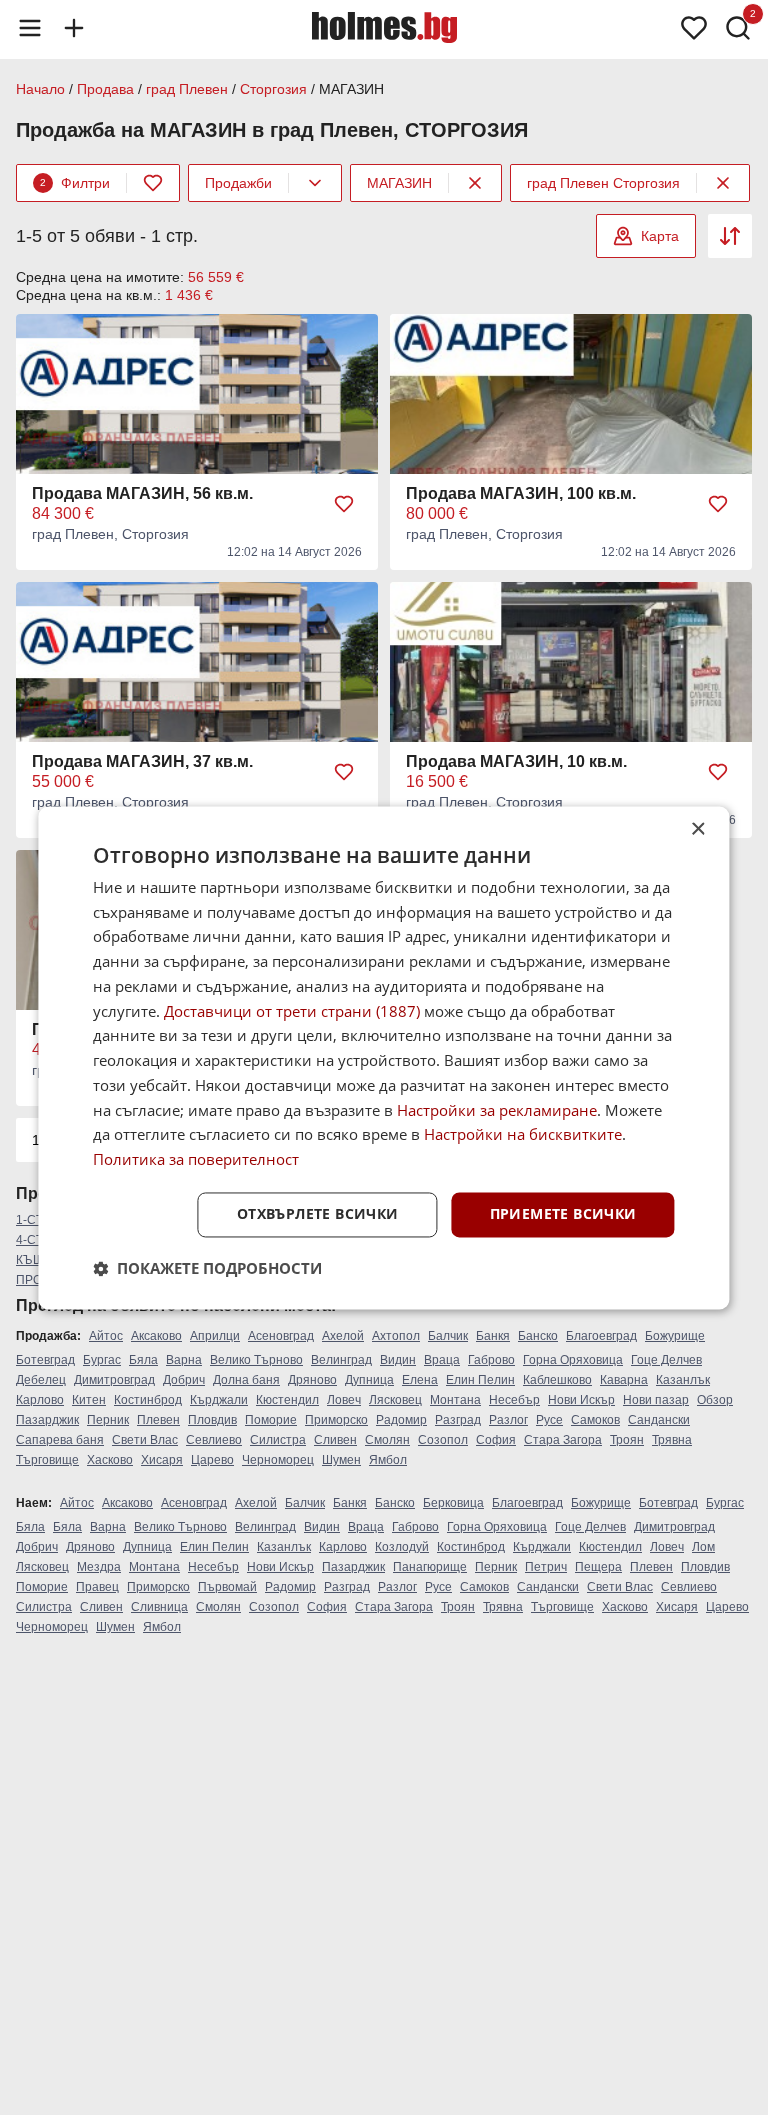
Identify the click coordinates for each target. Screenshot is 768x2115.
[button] (207, 1268)
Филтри (75, 183)
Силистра (278, 1440)
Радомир (401, 1420)
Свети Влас (145, 1440)
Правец (97, 1587)
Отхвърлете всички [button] (318, 1213)
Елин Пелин (480, 1380)
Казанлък (683, 1380)
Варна (184, 1360)
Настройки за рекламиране (497, 1110)
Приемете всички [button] (563, 1213)
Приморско (336, 1420)
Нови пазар (656, 1400)
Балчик (448, 1336)
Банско (538, 1336)
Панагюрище (430, 1567)
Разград (458, 1420)
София (496, 1440)
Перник (108, 1420)
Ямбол (388, 1460)
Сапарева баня (60, 1440)
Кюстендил (287, 1400)
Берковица (453, 1503)
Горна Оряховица (573, 1360)
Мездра (99, 1567)
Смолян (387, 1440)
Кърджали (219, 1400)
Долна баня (246, 1380)
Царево (212, 1460)
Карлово (40, 1400)
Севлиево (214, 1440)
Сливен (335, 1440)
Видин (398, 1360)
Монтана (455, 1400)
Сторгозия (273, 89)
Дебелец (41, 1380)
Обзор (715, 1400)
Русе (549, 1420)
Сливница (159, 1607)
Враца (442, 1360)
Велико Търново (256, 1360)
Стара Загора (563, 1440)
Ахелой (343, 1336)
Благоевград (601, 1336)
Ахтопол (396, 1336)
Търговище (47, 1460)
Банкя (493, 1336)
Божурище (675, 1336)
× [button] (697, 829)
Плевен (158, 1420)
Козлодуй (402, 1547)
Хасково (110, 1460)
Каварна (624, 1380)
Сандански (659, 1420)
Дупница (369, 1380)
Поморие (271, 1420)
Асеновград (281, 1336)
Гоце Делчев (666, 1360)
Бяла (143, 1360)
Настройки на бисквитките (523, 1135)
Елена (420, 1380)
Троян (627, 1440)
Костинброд (148, 1400)
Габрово (491, 1360)
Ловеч (344, 1400)
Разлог (508, 1420)
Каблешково (557, 1380)
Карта (660, 236)
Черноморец (278, 1460)
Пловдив (212, 1420)
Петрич (546, 1567)
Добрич (184, 1380)
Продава (105, 89)
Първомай (227, 1587)
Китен (89, 1400)
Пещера (598, 1567)
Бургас (102, 1360)
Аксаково (156, 1336)
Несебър (514, 1400)
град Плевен (187, 89)
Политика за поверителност (196, 1160)
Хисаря (162, 1460)
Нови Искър (581, 1400)
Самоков (595, 1420)
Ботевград (45, 1360)
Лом (703, 1547)
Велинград (341, 1360)
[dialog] (383, 1057)
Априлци (215, 1336)
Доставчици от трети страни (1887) (292, 1011)
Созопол (443, 1440)
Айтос (106, 1336)
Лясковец (395, 1400)
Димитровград (114, 1380)
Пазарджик (47, 1420)
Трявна (672, 1440)
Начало (40, 89)
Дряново (312, 1380)
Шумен (341, 1460)
